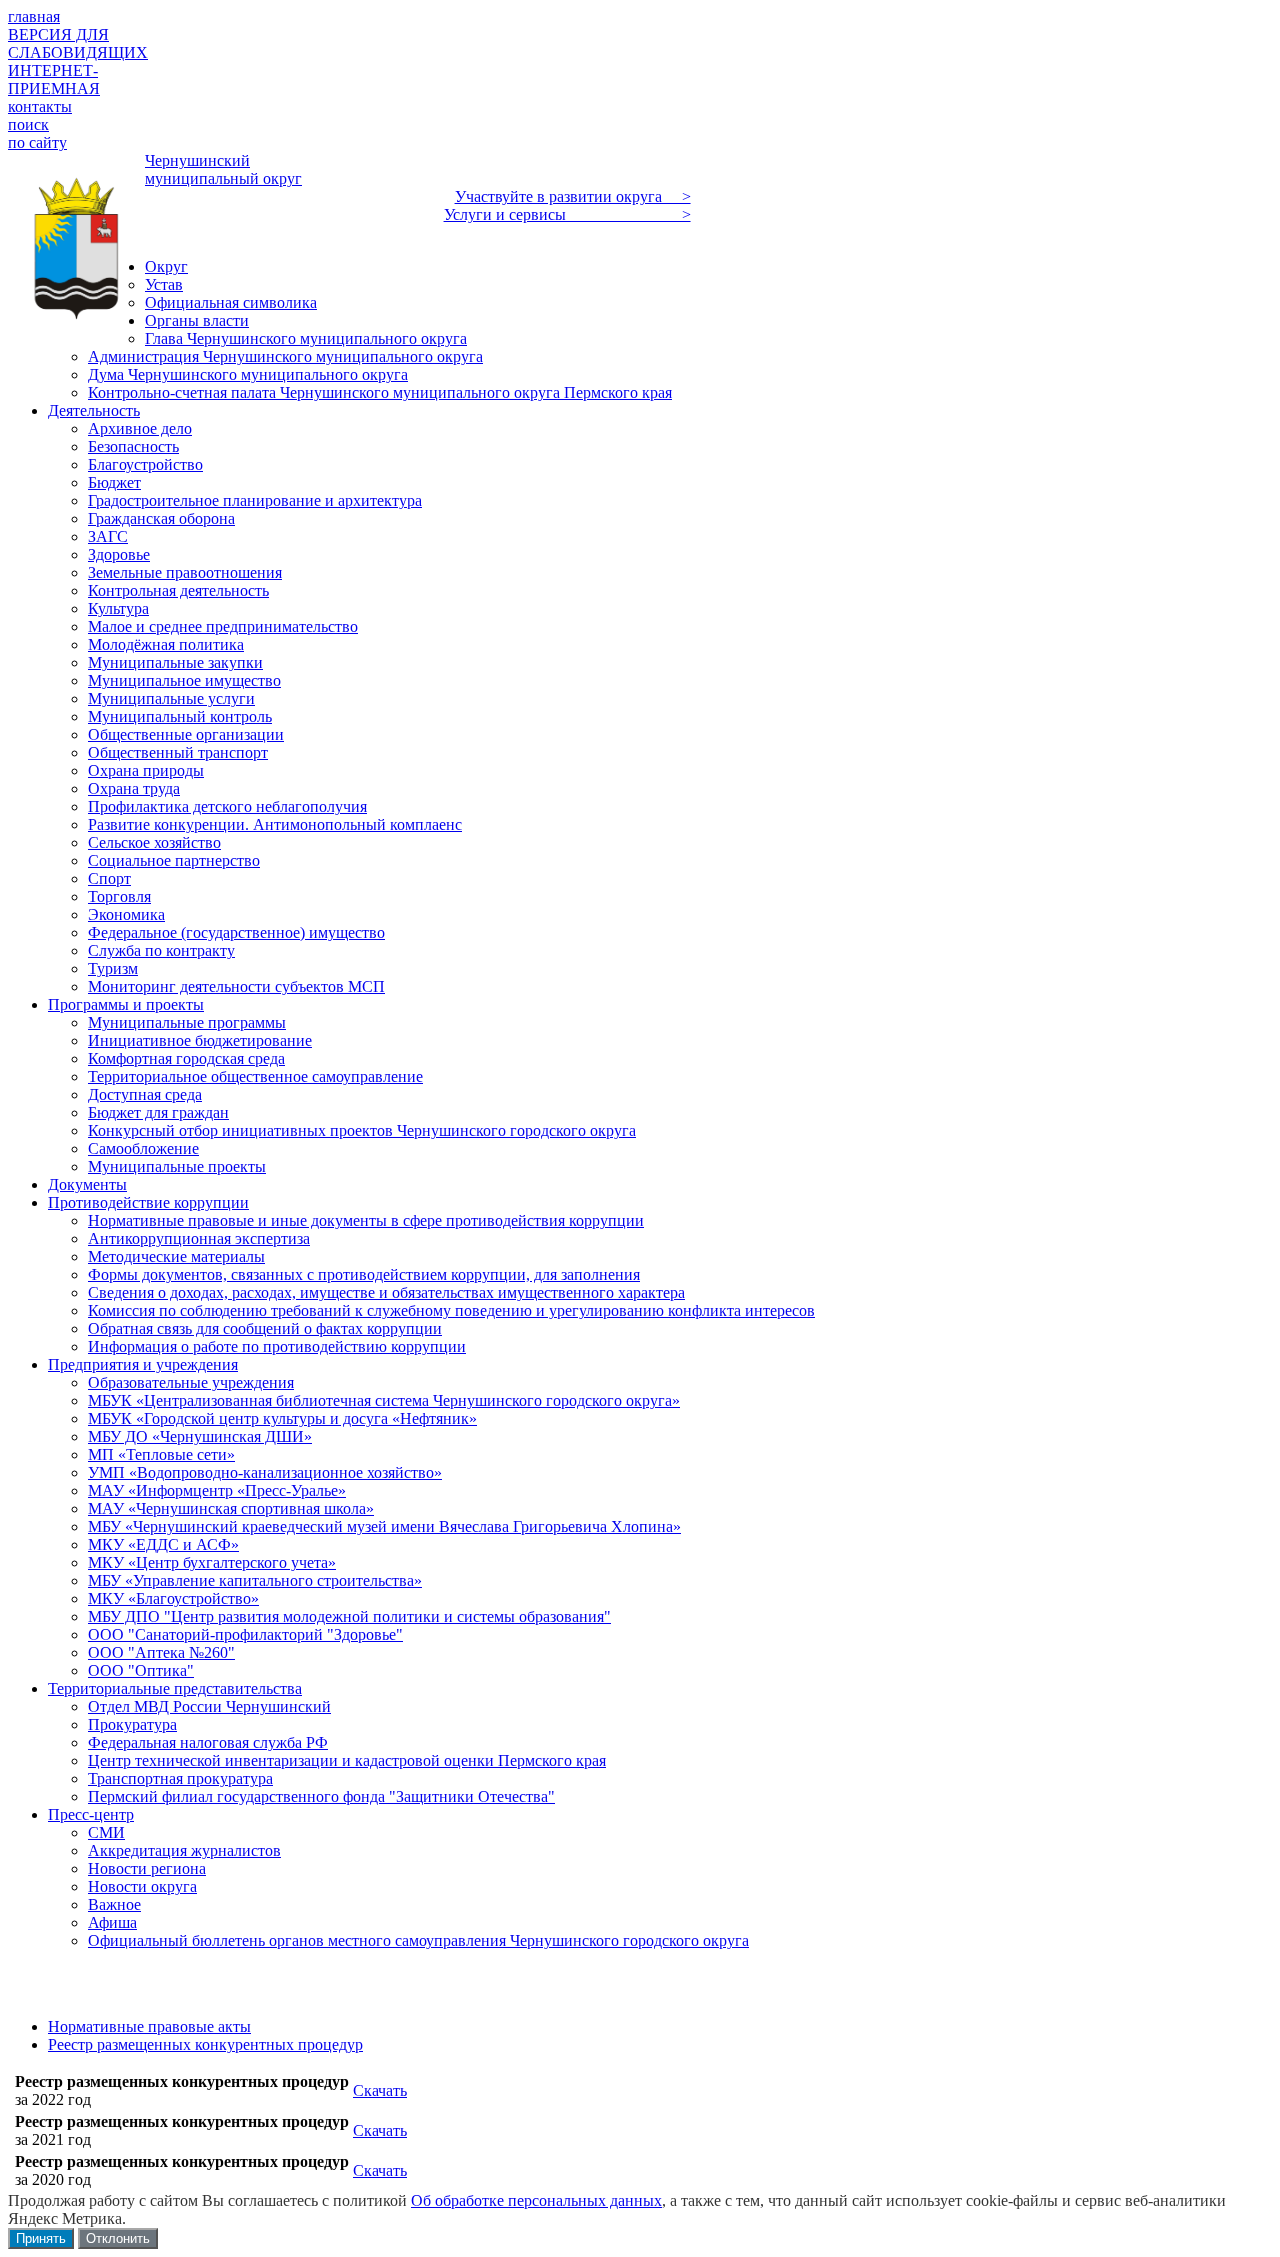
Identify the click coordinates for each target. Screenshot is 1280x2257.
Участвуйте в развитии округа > (573, 196)
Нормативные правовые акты (149, 2026)
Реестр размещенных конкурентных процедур (205, 2044)
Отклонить (118, 2238)
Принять (41, 2238)
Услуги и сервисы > (567, 214)
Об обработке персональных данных (536, 2200)
